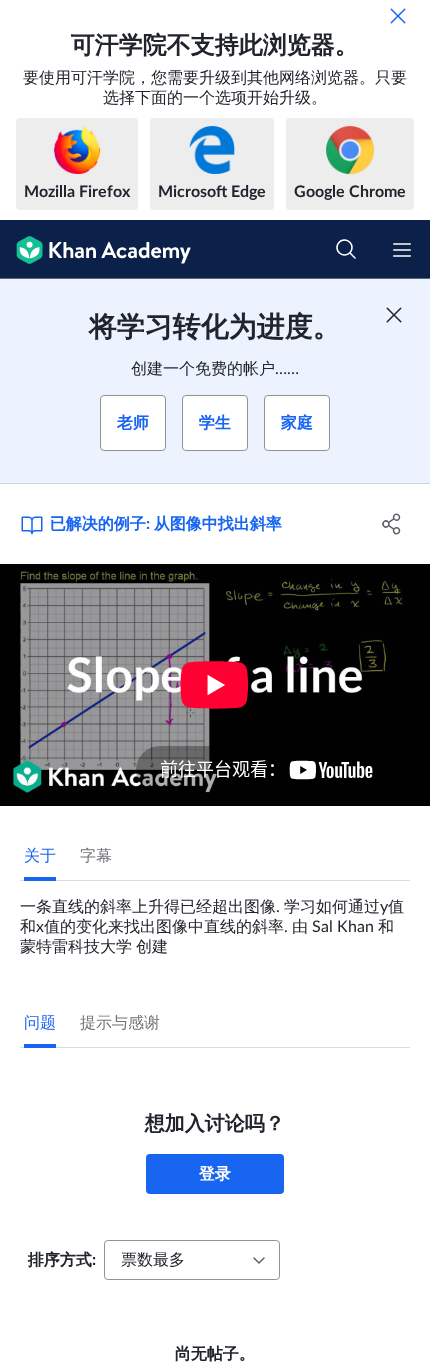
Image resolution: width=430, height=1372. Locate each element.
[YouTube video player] (215, 685)
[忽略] (398, 16)
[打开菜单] (402, 250)
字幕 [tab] (96, 856)
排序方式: (62, 1260)
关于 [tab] (40, 856)
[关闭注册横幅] (394, 315)
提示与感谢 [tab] (120, 1023)
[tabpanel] (215, 919)
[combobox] (192, 1260)
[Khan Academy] (95, 249)
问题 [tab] (40, 1023)
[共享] (392, 524)
